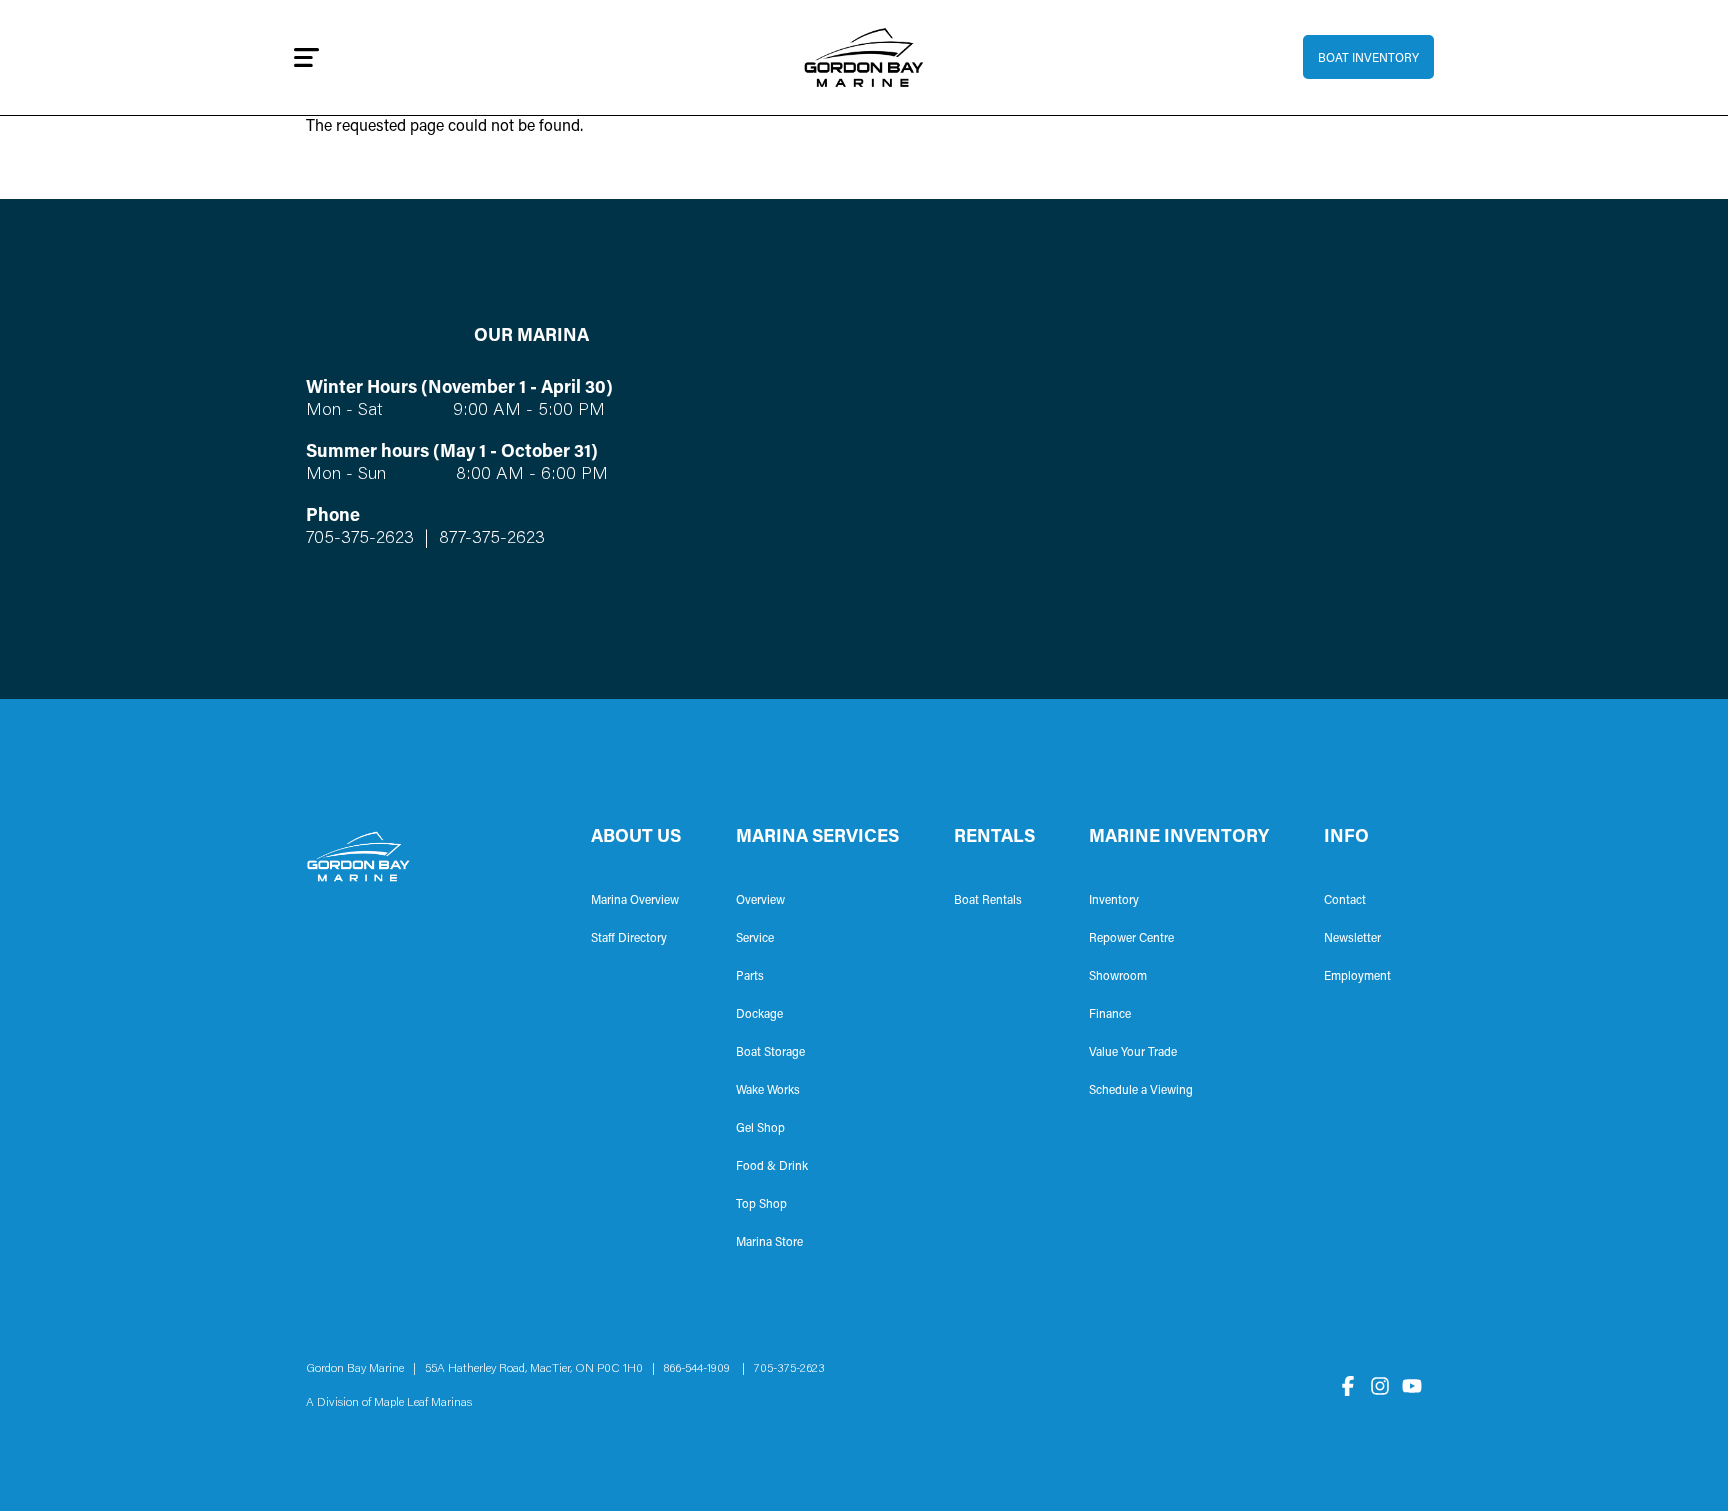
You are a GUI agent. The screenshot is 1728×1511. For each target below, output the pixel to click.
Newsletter (1352, 939)
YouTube (1412, 1386)
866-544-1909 (701, 1369)
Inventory (1114, 901)
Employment (1357, 977)
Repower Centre (1131, 939)
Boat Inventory (1368, 59)
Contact (1345, 901)
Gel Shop (760, 1129)
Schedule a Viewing (1141, 1091)
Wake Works (768, 1091)
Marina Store (769, 1243)
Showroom (1118, 977)
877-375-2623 (489, 539)
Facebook (1348, 1386)
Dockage (759, 1015)
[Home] (864, 57)
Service (755, 939)
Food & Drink (772, 1167)
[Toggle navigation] (306, 57)
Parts (750, 977)
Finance (1110, 1015)
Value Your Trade (1133, 1053)
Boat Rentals (988, 901)
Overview (760, 901)
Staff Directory (629, 939)
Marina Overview (635, 901)
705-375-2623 (360, 539)
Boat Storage (770, 1053)
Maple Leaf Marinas (423, 1403)
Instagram (1380, 1386)
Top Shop (761, 1205)
